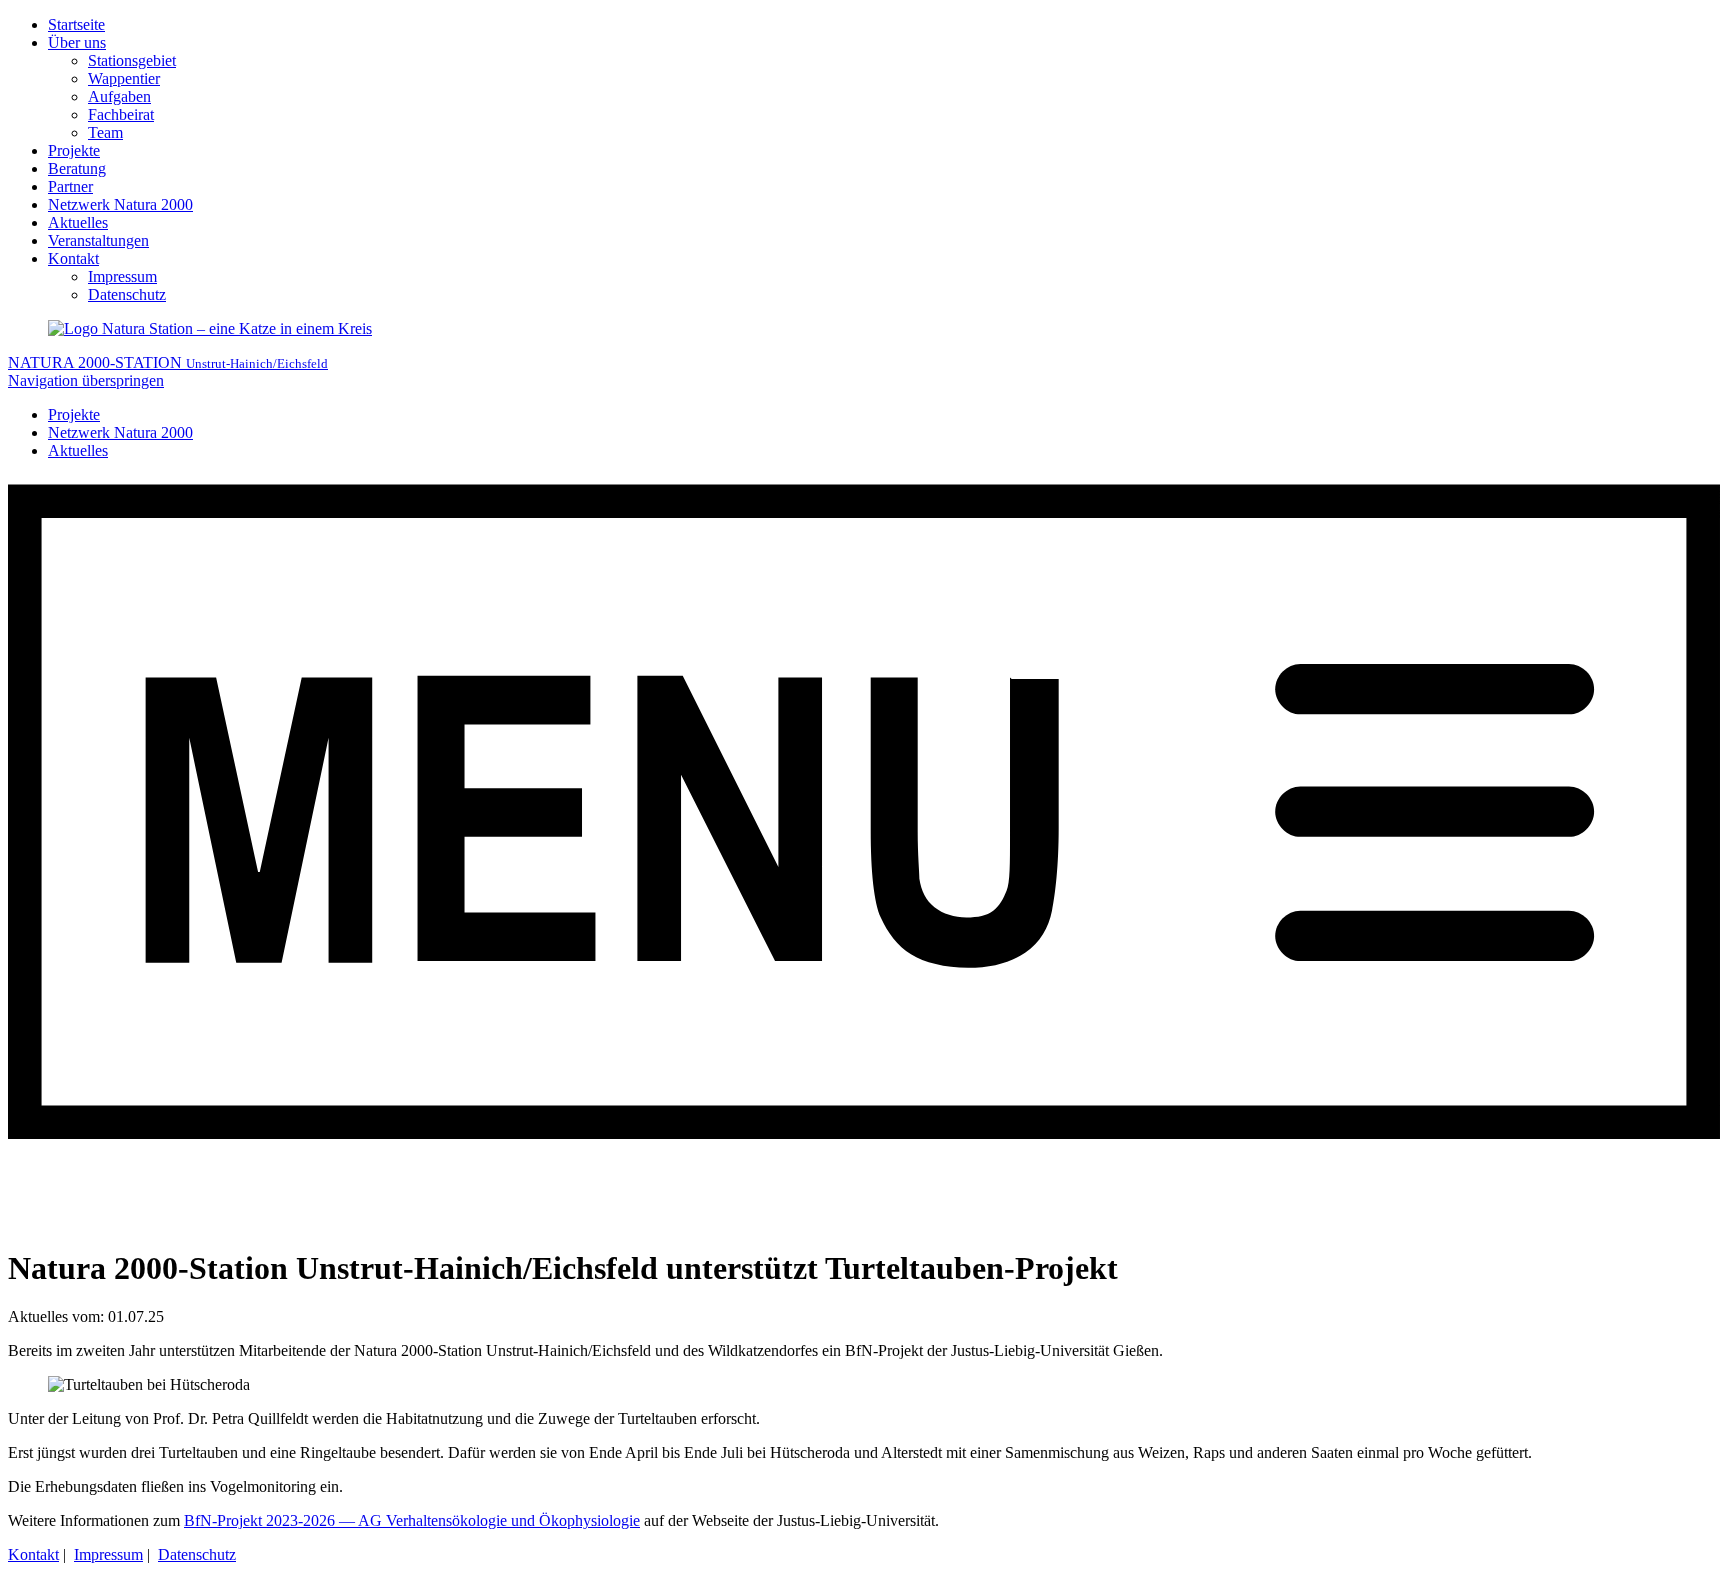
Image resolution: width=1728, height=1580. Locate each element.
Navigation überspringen (86, 380)
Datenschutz (127, 294)
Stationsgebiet (132, 60)
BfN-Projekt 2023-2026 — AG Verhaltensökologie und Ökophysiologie (412, 1520)
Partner (70, 186)
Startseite (76, 24)
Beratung (77, 168)
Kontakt (73, 258)
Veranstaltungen (98, 240)
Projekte (74, 150)
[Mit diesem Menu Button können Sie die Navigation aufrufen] (864, 1219)
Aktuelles (78, 222)
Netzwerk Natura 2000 (120, 204)
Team (105, 132)
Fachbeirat (121, 114)
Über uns (77, 42)
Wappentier (124, 78)
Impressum (122, 276)
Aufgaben (119, 96)
